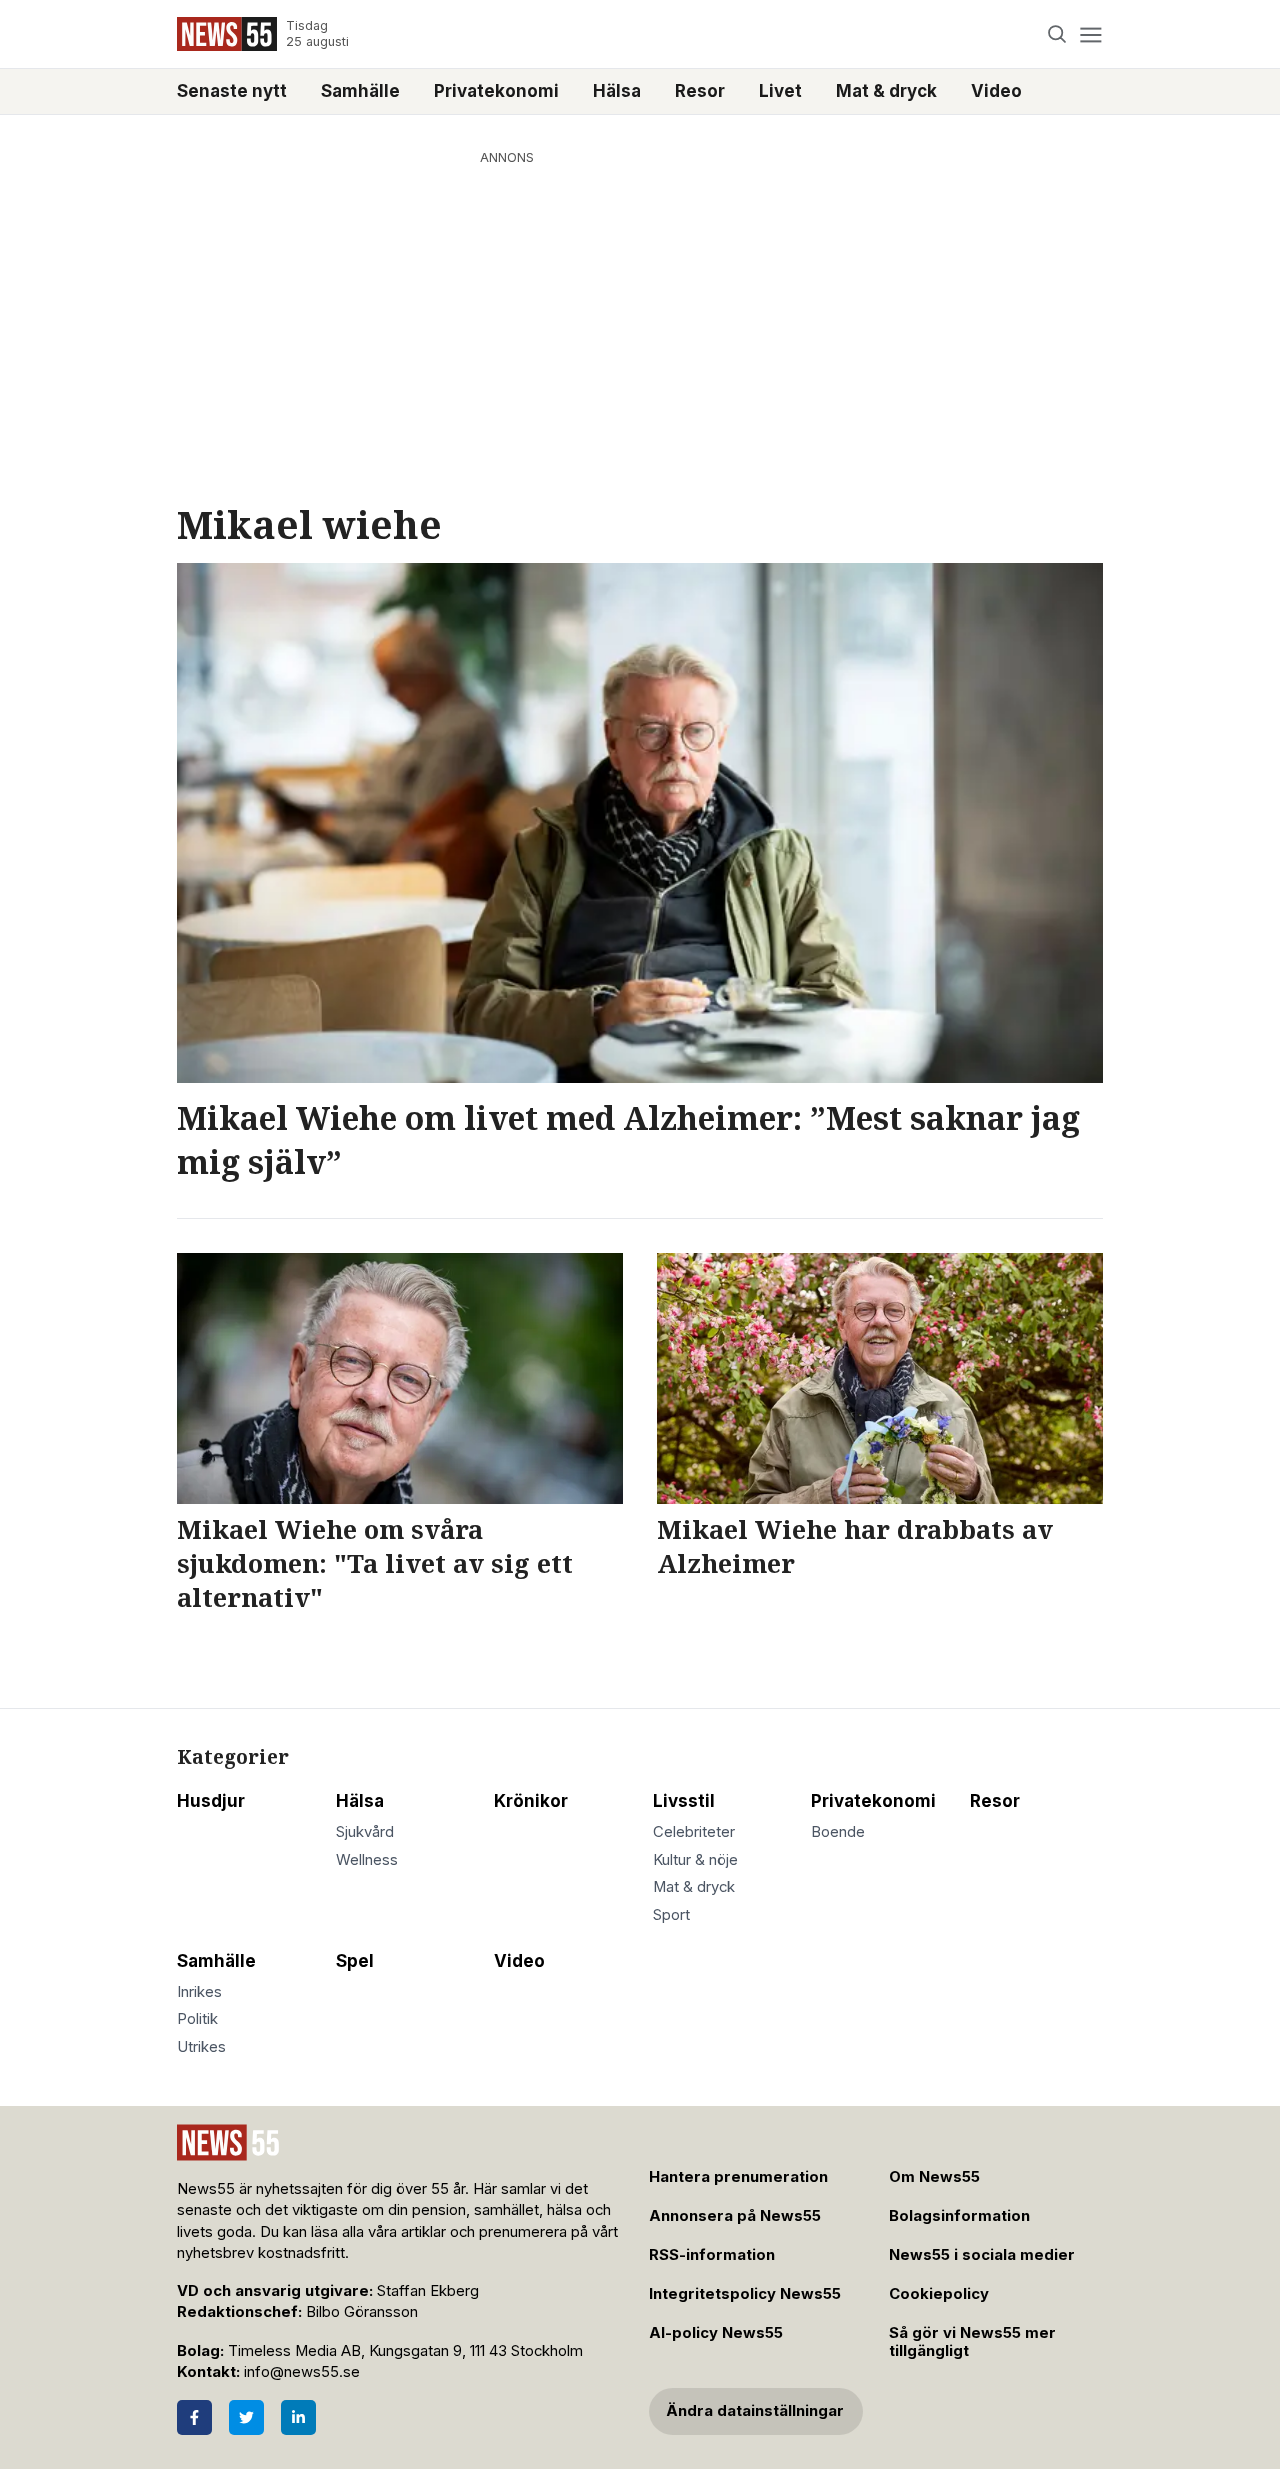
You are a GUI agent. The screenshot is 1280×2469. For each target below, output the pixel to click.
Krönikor (531, 1801)
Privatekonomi (496, 91)
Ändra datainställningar (755, 2411)
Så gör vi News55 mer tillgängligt (972, 2342)
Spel (355, 1961)
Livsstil (684, 1801)
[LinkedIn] (298, 2417)
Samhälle (360, 91)
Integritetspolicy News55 (745, 2294)
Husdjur (211, 1801)
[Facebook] (194, 2417)
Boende (838, 1832)
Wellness (367, 1860)
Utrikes (201, 2047)
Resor (700, 91)
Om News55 (934, 2177)
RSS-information (712, 2255)
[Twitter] (246, 2417)
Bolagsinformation (959, 2216)
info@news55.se (302, 2372)
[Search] (1057, 34)
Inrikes (199, 1992)
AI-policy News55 (716, 2333)
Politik (197, 2019)
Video (996, 91)
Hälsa (617, 91)
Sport (671, 1915)
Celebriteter (694, 1832)
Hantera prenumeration (738, 2177)
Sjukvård (365, 1832)
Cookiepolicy (939, 2294)
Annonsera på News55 (735, 2216)
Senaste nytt (232, 91)
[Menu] (1090, 34)
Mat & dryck (886, 91)
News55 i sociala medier (982, 2255)
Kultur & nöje (695, 1860)
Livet (780, 91)
